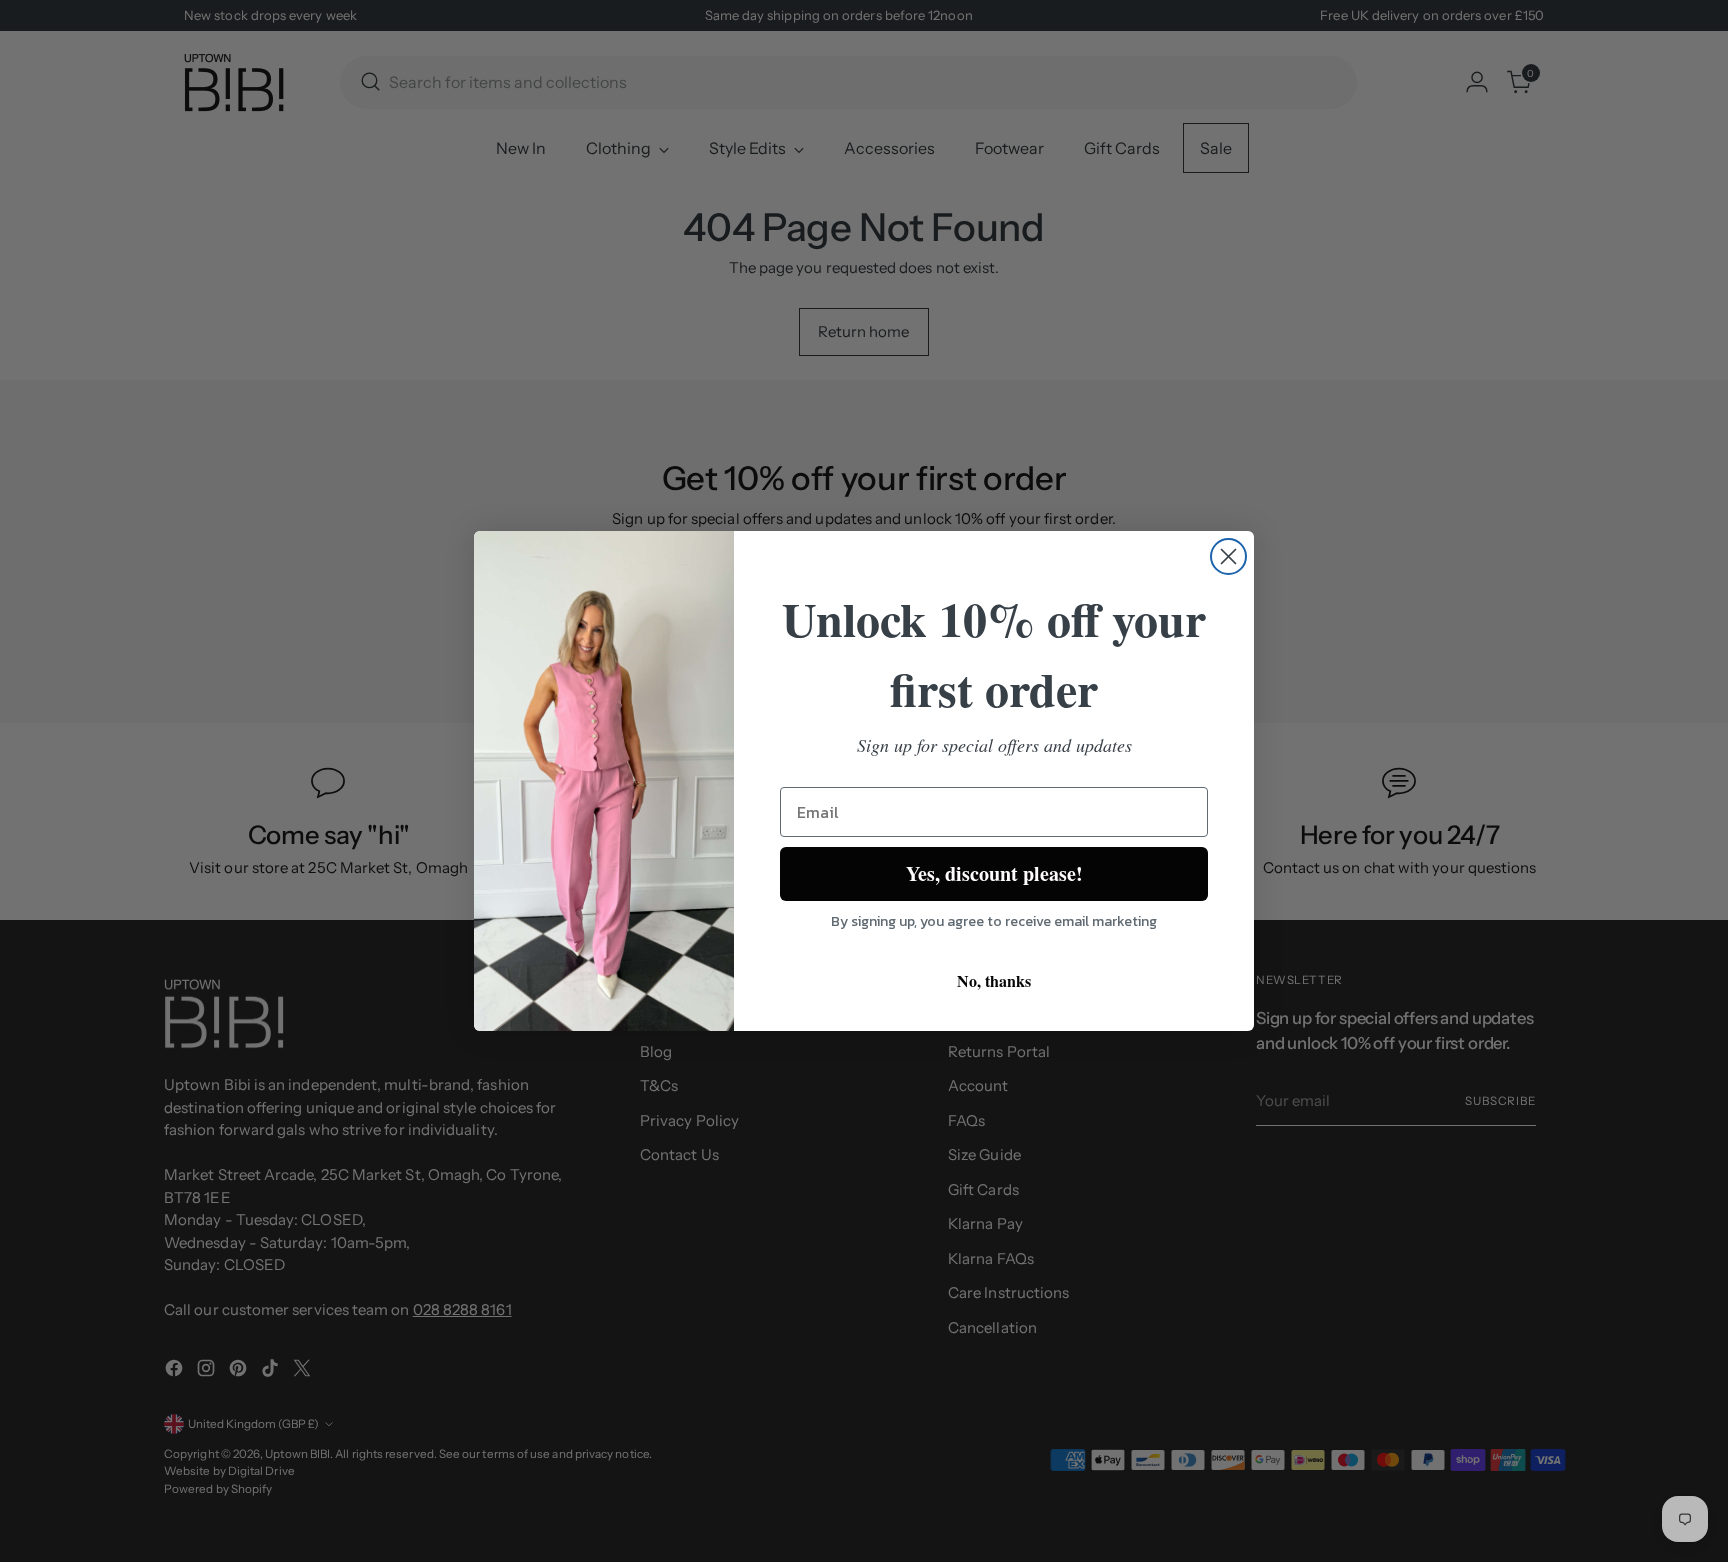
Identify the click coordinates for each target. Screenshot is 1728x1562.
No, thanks (994, 980)
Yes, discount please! (994, 873)
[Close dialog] (1228, 556)
